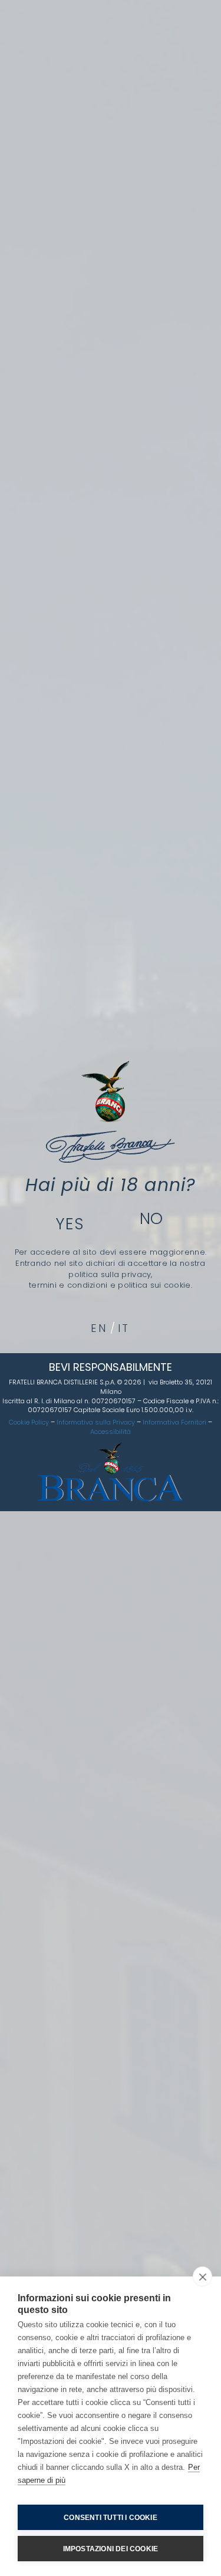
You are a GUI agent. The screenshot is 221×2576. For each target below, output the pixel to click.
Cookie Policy (29, 1422)
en (99, 1328)
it (124, 1328)
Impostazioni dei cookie (111, 2549)
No (152, 1218)
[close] (202, 2276)
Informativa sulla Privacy (96, 1422)
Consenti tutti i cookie (111, 2518)
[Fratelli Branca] (111, 1112)
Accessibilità (111, 1432)
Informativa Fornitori (174, 1422)
